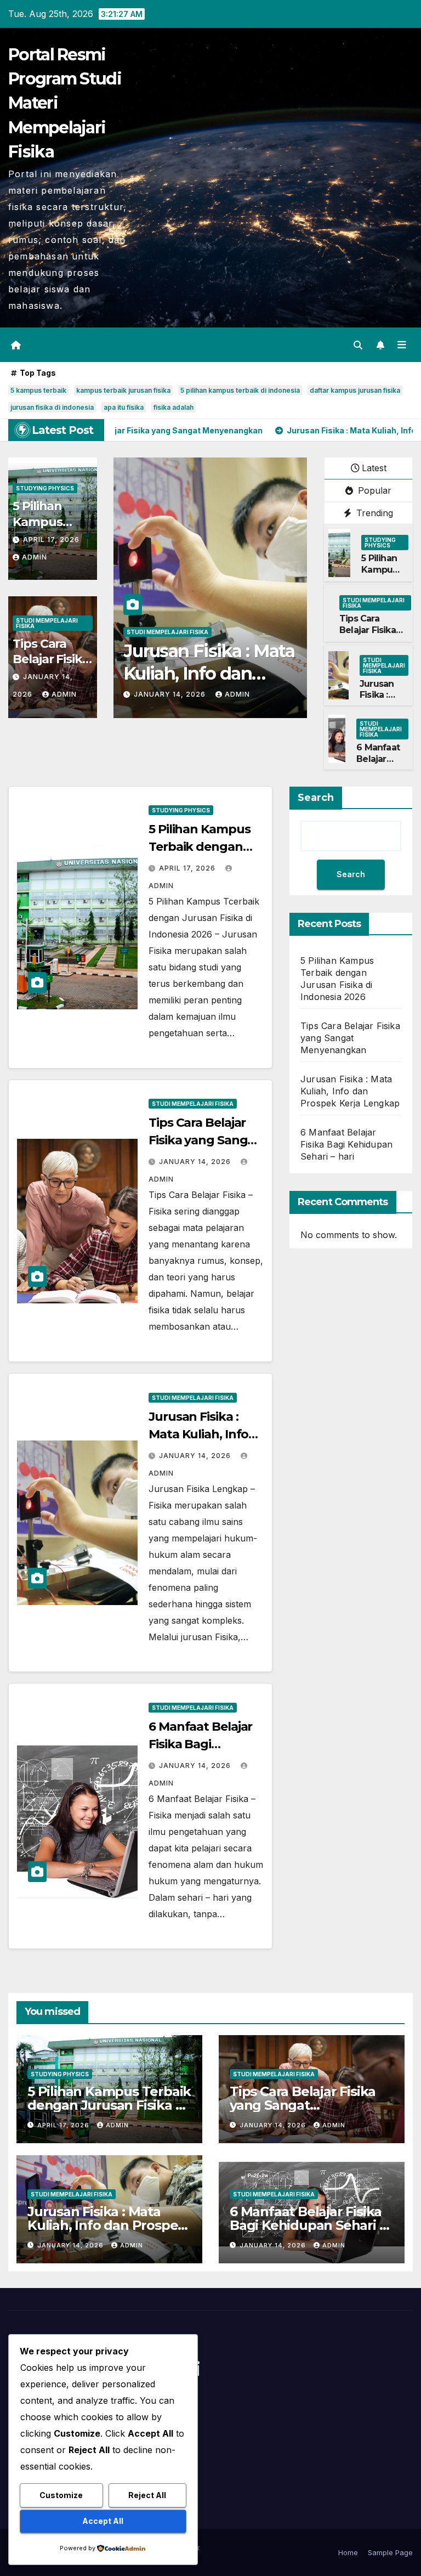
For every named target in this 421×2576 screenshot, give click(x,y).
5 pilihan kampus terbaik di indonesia (240, 390)
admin (35, 557)
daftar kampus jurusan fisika (355, 390)
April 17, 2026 (51, 540)
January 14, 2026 (171, 694)
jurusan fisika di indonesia (52, 407)
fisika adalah (173, 407)
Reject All (147, 2495)
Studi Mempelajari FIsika (47, 623)
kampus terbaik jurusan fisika (123, 390)
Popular (373, 490)
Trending (373, 513)
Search (316, 798)
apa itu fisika (124, 407)
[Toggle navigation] (402, 344)
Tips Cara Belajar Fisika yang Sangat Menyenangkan (373, 635)
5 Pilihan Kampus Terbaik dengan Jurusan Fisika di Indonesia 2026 (109, 2105)
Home (348, 2552)
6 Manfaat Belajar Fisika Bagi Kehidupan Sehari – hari (346, 1144)
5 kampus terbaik (38, 390)
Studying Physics (45, 488)
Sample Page (390, 2552)
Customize (61, 2495)
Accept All (103, 2521)
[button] (358, 345)
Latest (374, 468)
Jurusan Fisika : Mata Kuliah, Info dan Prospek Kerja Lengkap (350, 1091)
